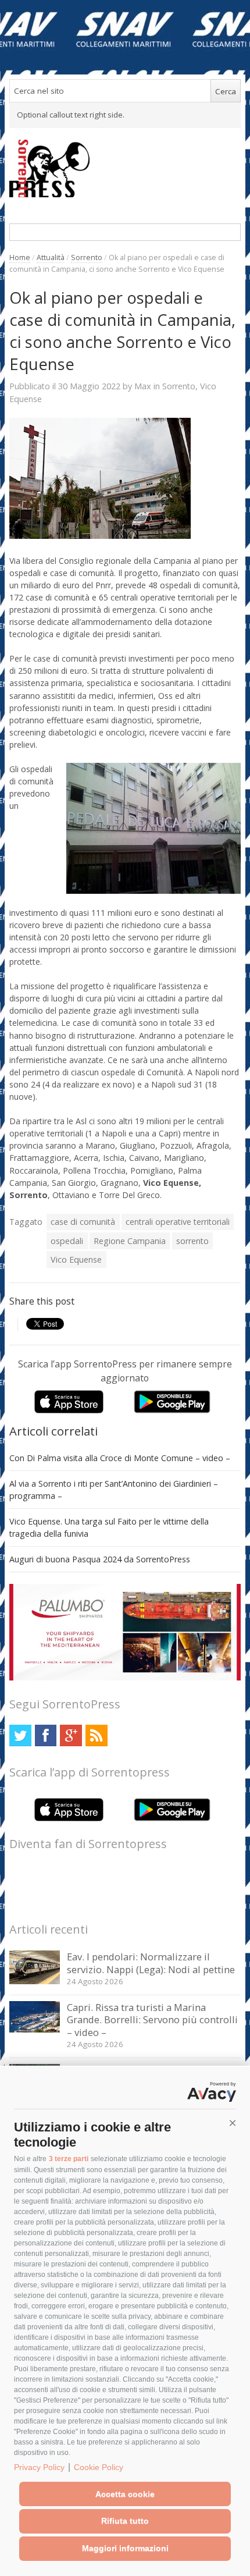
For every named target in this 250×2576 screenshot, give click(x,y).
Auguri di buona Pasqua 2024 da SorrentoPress (100, 1559)
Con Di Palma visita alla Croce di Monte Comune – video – (120, 1458)
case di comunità (83, 1222)
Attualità (51, 257)
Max (143, 386)
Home (20, 257)
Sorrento (87, 257)
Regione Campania (130, 1241)
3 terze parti (69, 2159)
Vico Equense (76, 1259)
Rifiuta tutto (125, 2521)
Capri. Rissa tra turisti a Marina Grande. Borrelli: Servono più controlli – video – (152, 2020)
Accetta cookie (125, 2494)
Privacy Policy (39, 2467)
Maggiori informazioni (125, 2548)
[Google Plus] (71, 1735)
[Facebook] (46, 1735)
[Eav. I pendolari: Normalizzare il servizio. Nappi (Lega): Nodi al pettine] (35, 1981)
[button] (233, 2123)
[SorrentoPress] (125, 168)
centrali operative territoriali (178, 1222)
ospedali (67, 1241)
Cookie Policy (99, 2467)
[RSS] (96, 1735)
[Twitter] (20, 1735)
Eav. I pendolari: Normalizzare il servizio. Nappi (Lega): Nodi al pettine (151, 1963)
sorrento (192, 1241)
